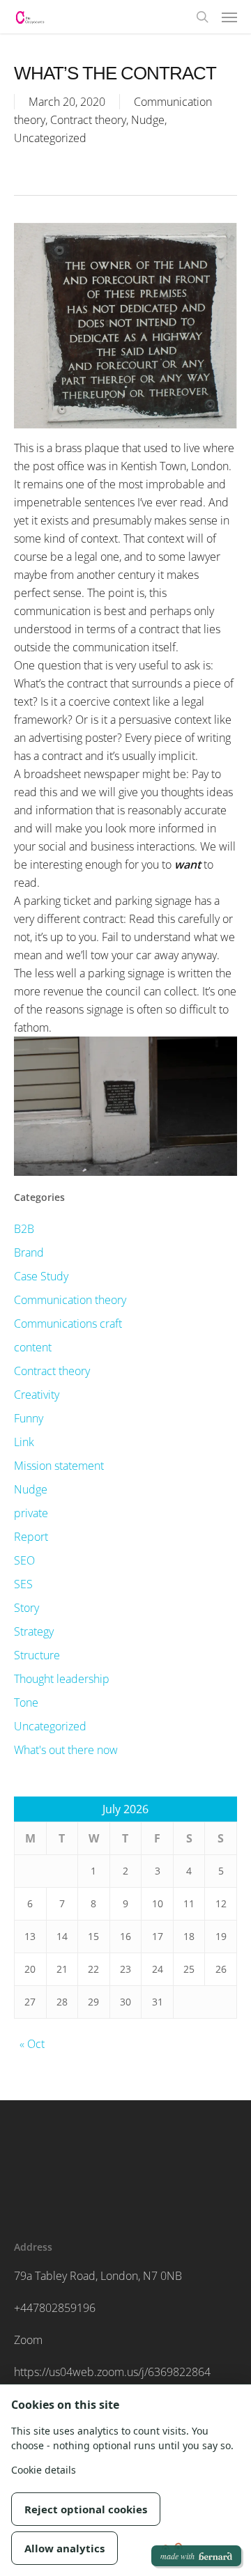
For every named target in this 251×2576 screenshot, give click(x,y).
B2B (24, 1229)
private (31, 1513)
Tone (26, 1702)
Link (24, 1442)
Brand (29, 1252)
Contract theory (88, 120)
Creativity (37, 1395)
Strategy (34, 1631)
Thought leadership (62, 1679)
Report (31, 1537)
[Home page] (30, 17)
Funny (29, 1418)
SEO (24, 1560)
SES (23, 1584)
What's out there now (66, 1750)
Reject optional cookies (86, 2509)
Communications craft (68, 1324)
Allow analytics (64, 2548)
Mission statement (59, 1466)
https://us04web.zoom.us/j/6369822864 (112, 2372)
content (33, 1347)
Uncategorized (50, 138)
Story (26, 1608)
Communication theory (70, 1300)
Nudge (148, 120)
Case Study (41, 1276)
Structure (37, 1655)
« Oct (32, 2044)
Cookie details (44, 2470)
